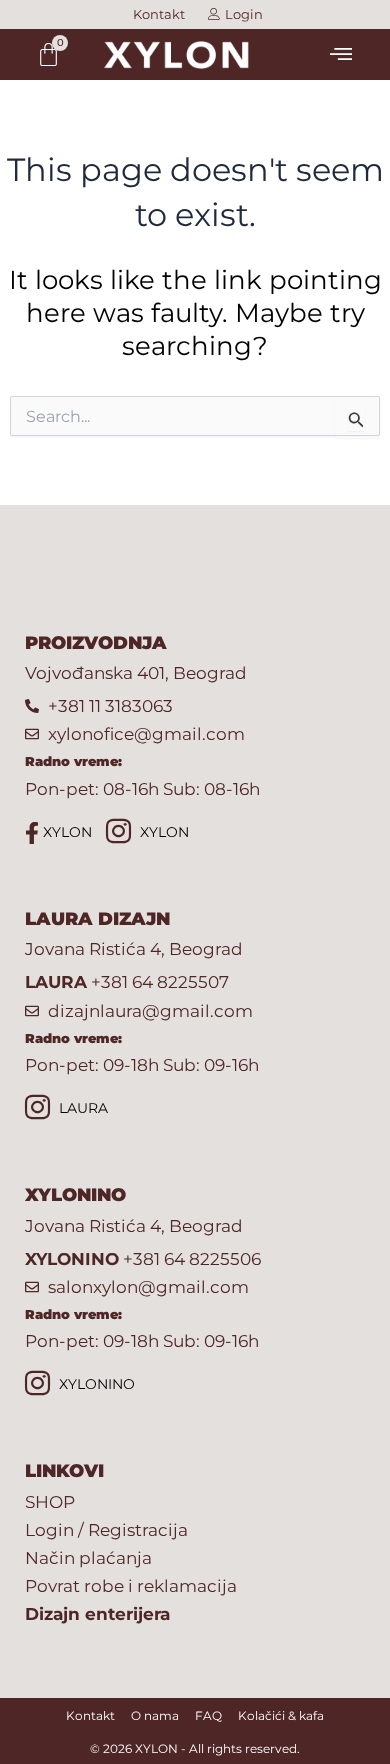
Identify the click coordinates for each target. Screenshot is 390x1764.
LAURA (81, 1108)
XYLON (65, 832)
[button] (341, 54)
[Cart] (48, 54)
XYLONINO (95, 1384)
